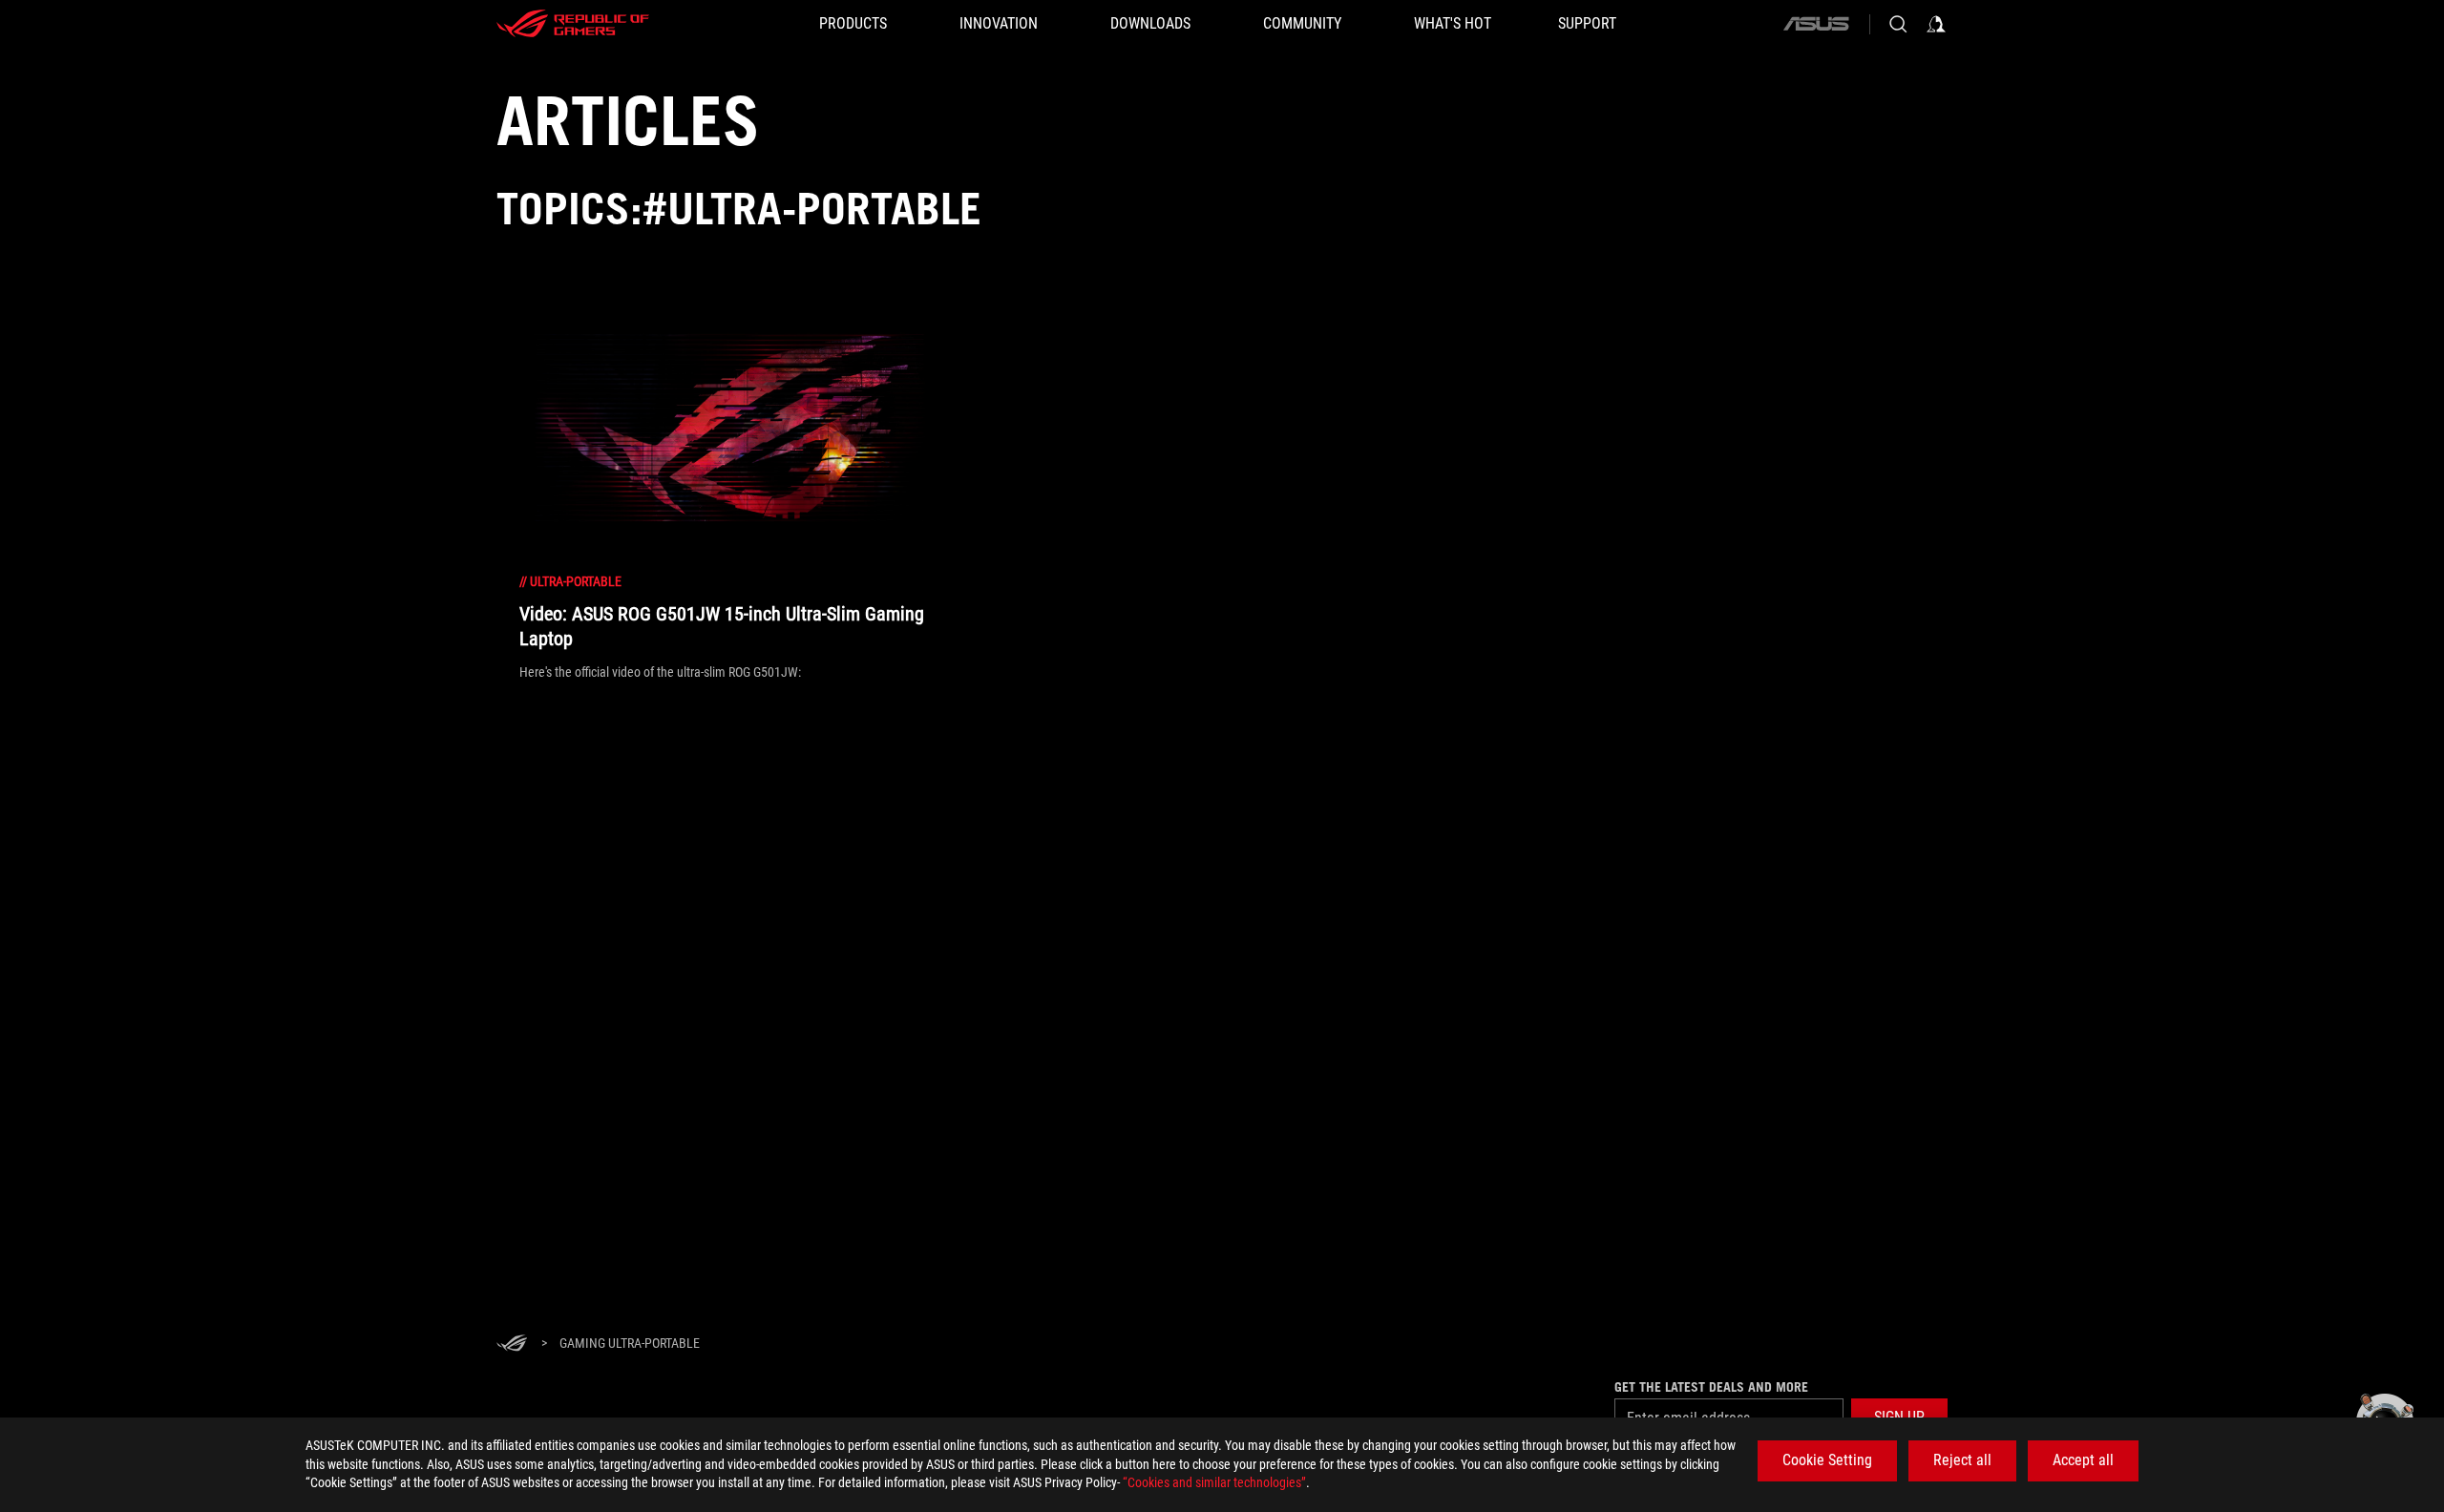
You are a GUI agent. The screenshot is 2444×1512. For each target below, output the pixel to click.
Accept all (2083, 1460)
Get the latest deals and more (1711, 1387)
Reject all (1962, 1460)
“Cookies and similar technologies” (1214, 1482)
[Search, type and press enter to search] (1898, 24)
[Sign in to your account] (1936, 24)
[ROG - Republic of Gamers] (573, 24)
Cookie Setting (1827, 1460)
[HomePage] (512, 1344)
